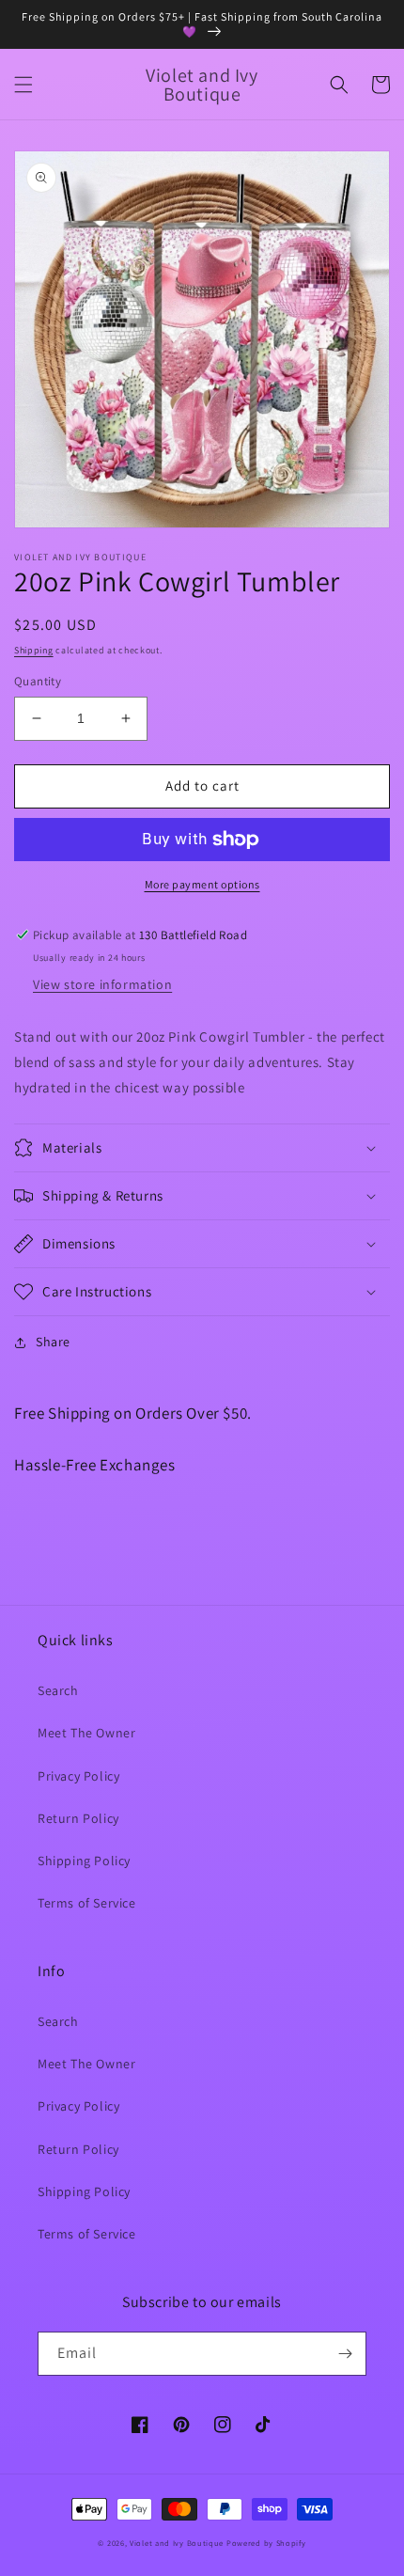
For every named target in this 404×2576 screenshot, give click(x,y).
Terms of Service (87, 1903)
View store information (102, 984)
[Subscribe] (345, 2354)
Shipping (34, 650)
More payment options (202, 884)
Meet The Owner (86, 1733)
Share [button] (53, 1342)
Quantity (38, 681)
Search (58, 1690)
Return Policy (78, 1818)
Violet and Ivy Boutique (178, 2543)
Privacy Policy (78, 1776)
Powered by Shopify (266, 2543)
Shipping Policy (84, 1861)
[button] (23, 85)
